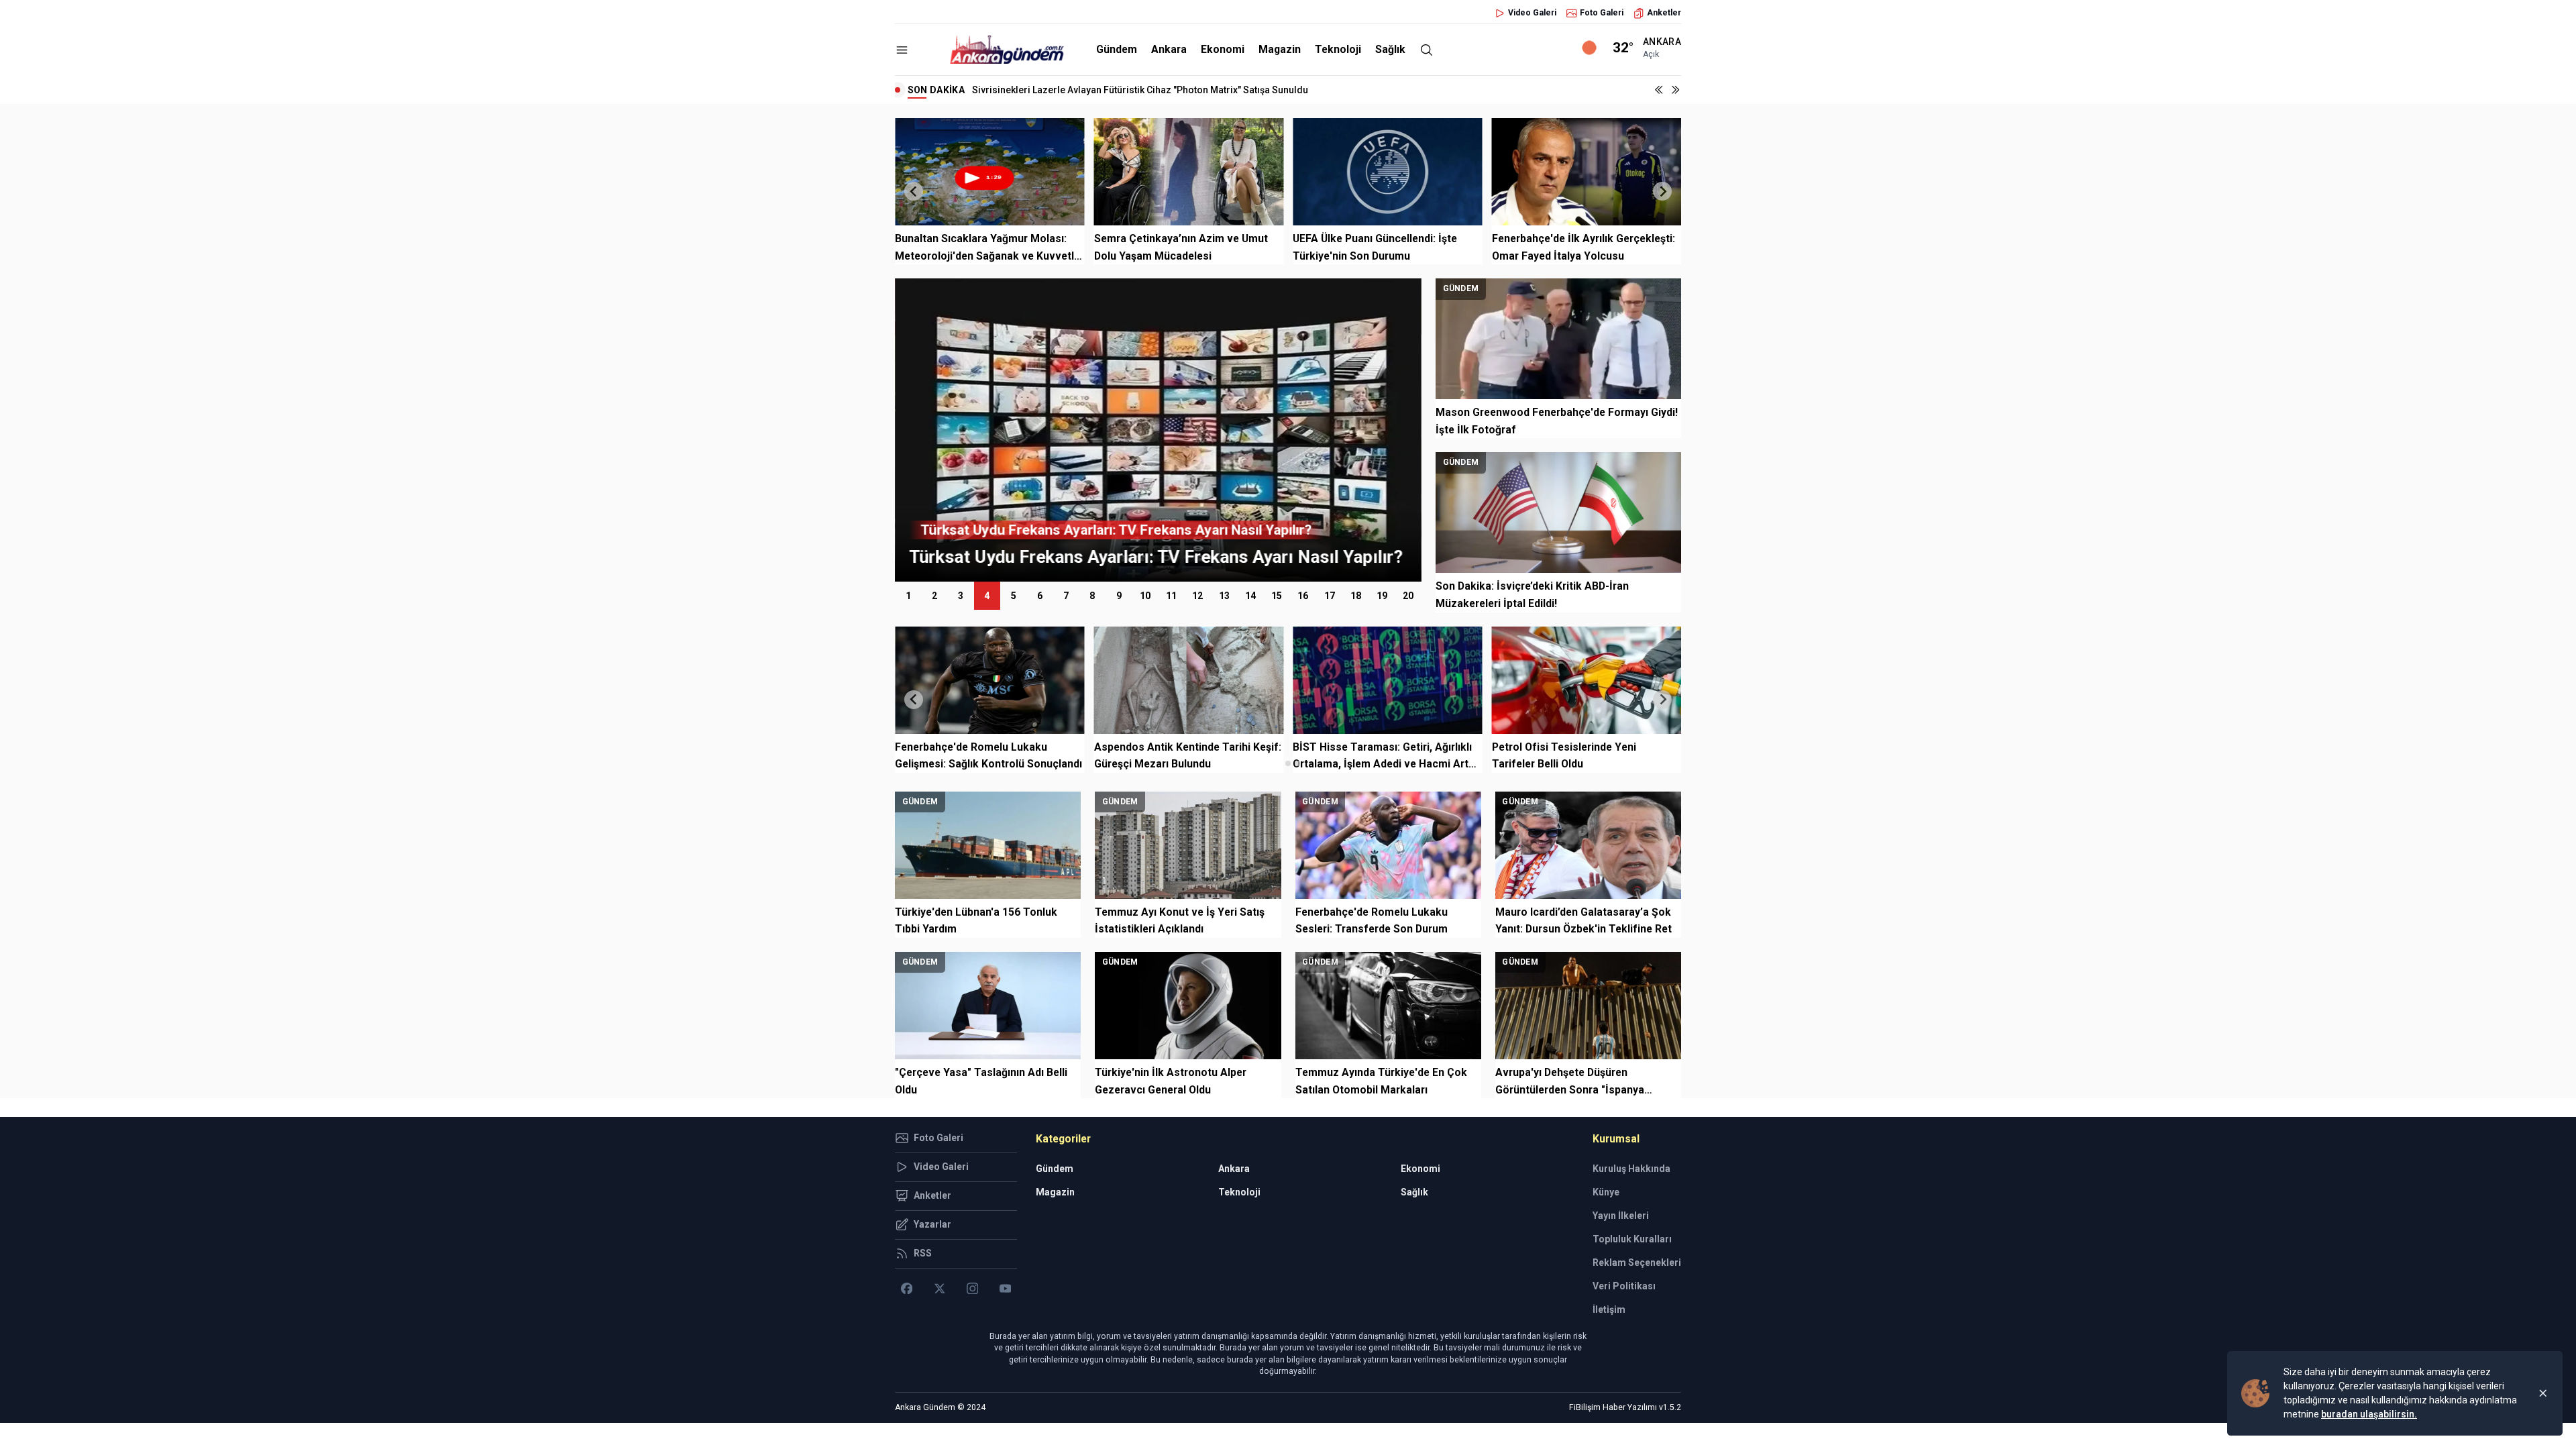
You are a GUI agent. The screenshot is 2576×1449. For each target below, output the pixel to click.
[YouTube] (1005, 1289)
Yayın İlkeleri (1621, 1216)
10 (1145, 596)
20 (1408, 596)
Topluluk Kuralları (1632, 1239)
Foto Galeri (1602, 13)
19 (1382, 596)
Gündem (1117, 49)
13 (1224, 596)
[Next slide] (1662, 191)
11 (1171, 596)
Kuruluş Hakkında (1631, 1169)
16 (1303, 596)
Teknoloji (1338, 49)
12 (1197, 596)
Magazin (1280, 49)
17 (1330, 596)
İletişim (1609, 1309)
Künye (1606, 1192)
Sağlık (1390, 49)
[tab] (1278, 763)
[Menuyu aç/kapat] (902, 50)
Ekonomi (1223, 49)
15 (1277, 596)
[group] (1239, 430)
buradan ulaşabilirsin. (2369, 1414)
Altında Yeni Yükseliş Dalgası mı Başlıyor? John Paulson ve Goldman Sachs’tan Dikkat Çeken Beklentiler (1198, 90)
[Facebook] (907, 1289)
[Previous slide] (914, 191)
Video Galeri (1532, 13)
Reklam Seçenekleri (1637, 1263)
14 (1250, 596)
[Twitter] (940, 1289)
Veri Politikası (1624, 1286)
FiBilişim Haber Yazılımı (1613, 1407)
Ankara (1169, 49)
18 (1356, 596)
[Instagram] (972, 1289)
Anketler (1664, 13)
